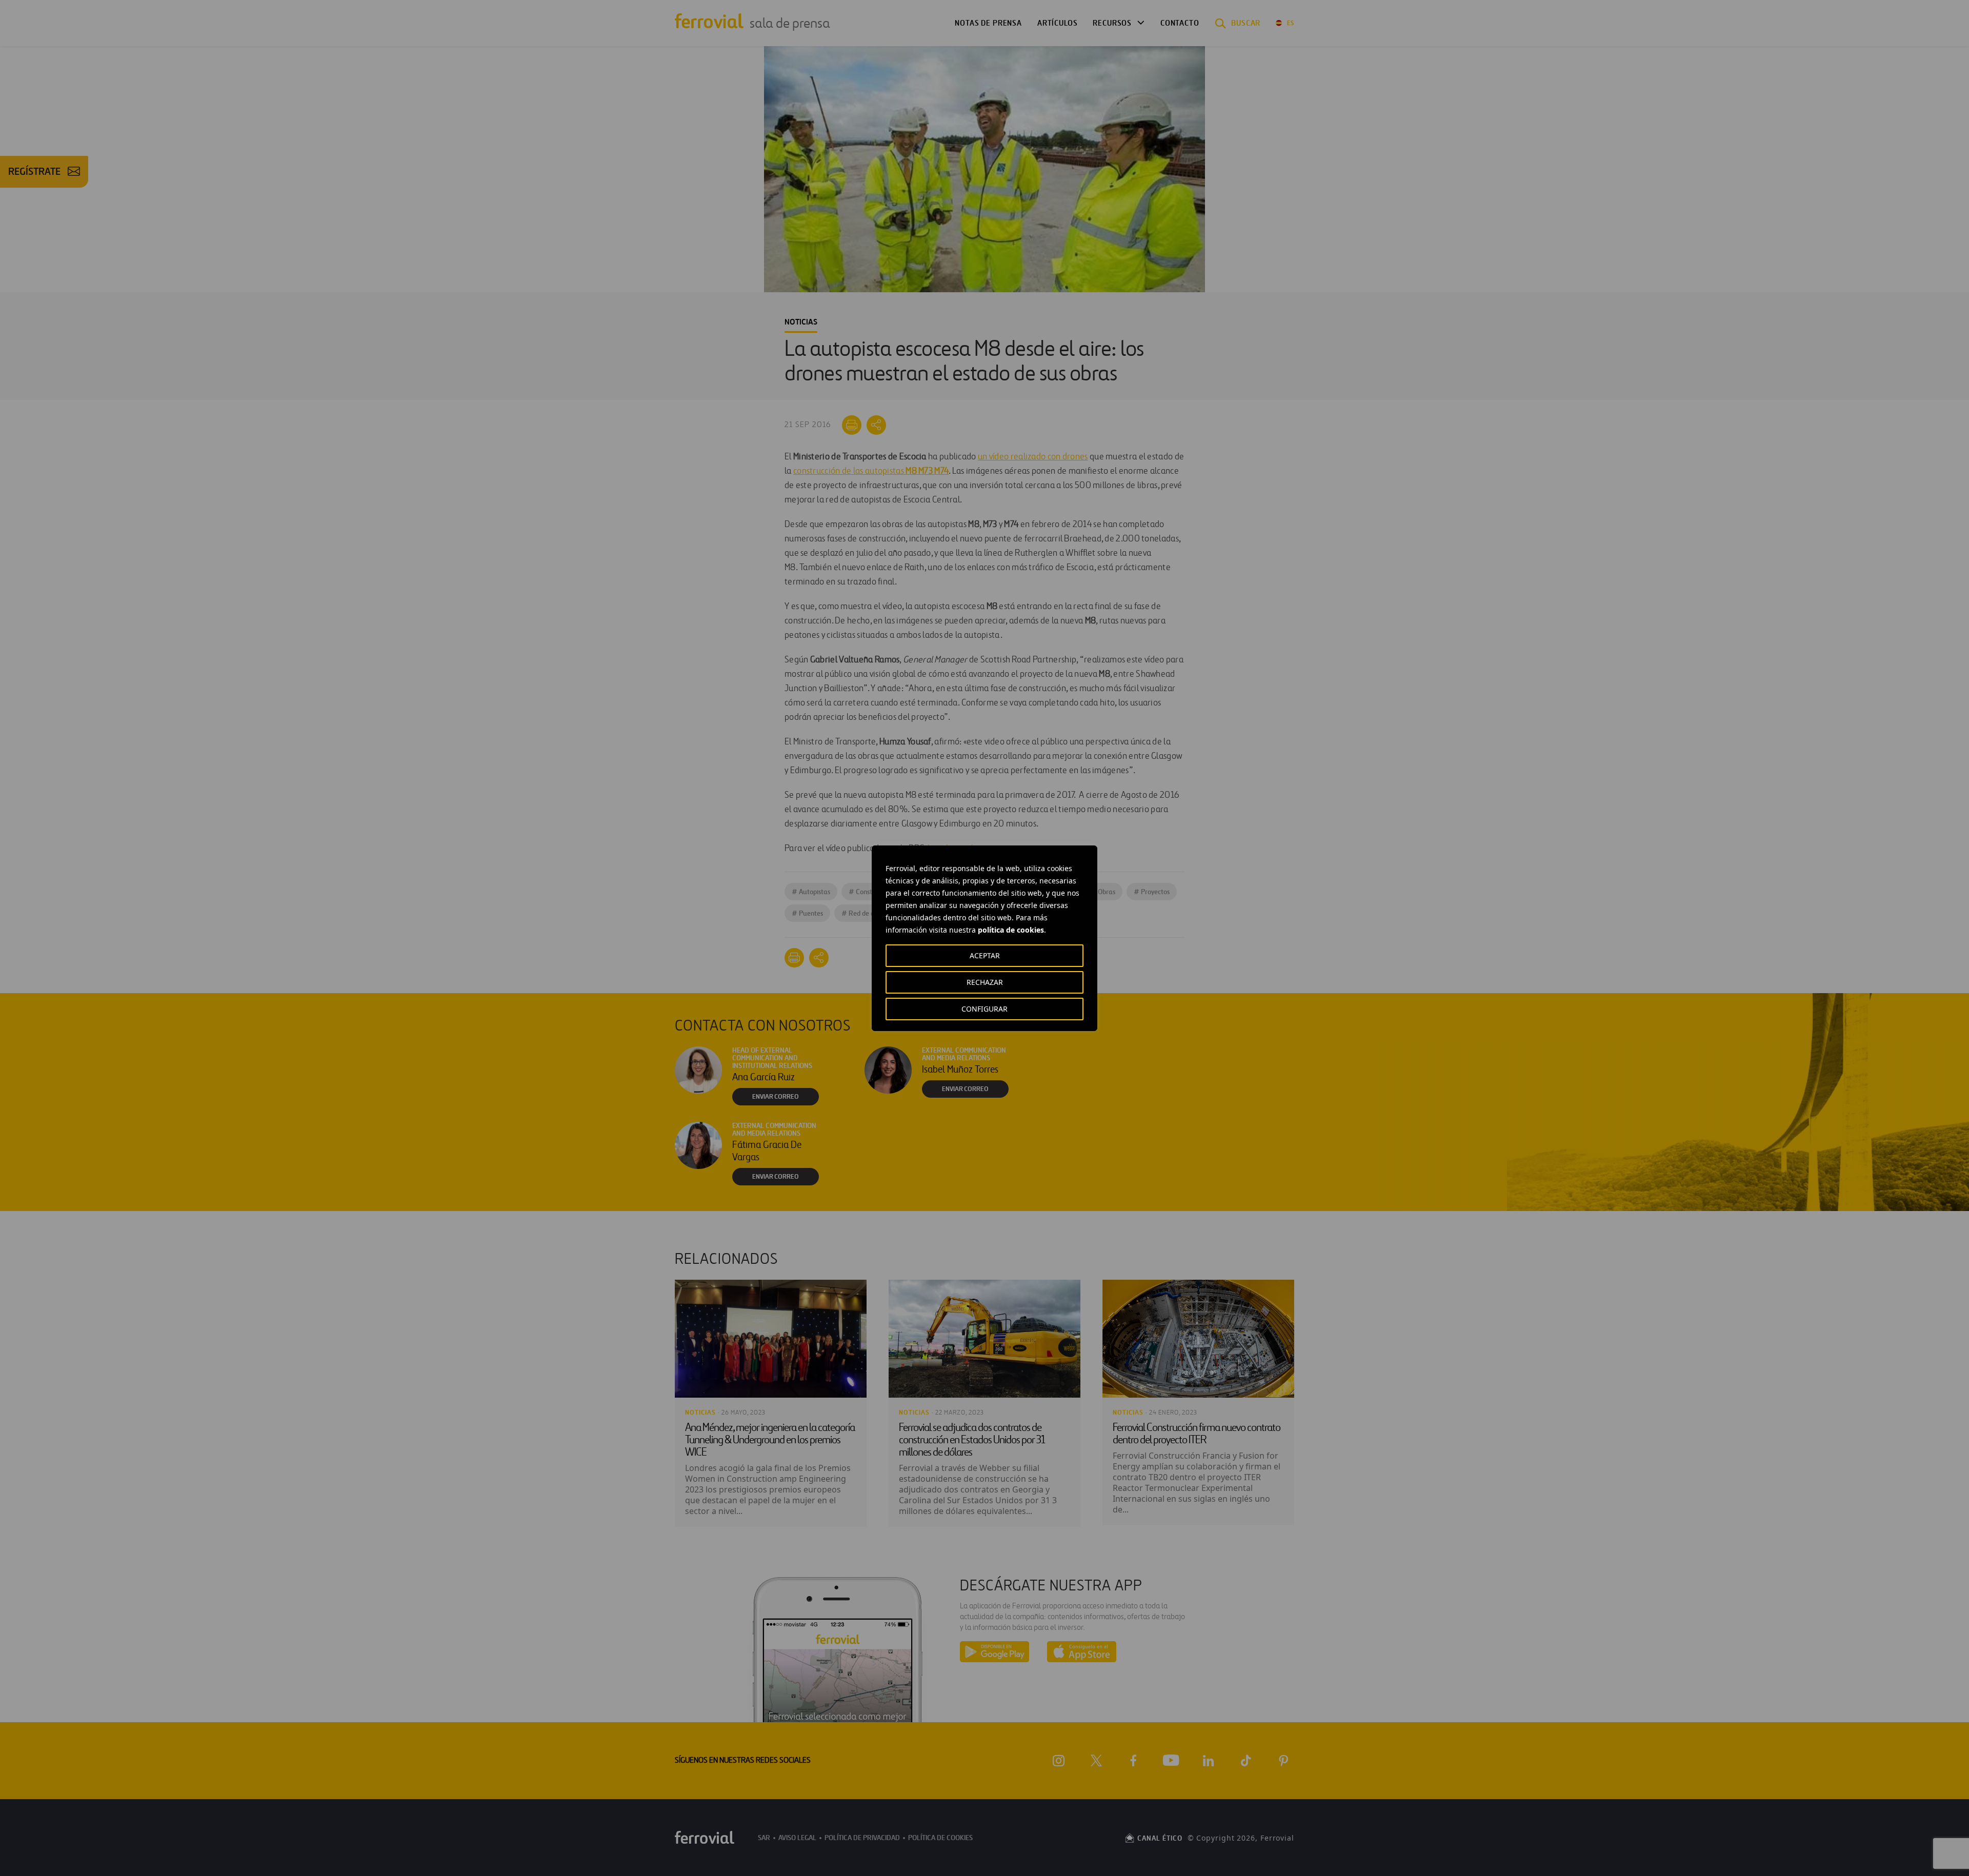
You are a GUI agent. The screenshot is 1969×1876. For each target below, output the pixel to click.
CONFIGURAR (985, 1009)
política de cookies (1011, 930)
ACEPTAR (985, 955)
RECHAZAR (985, 982)
